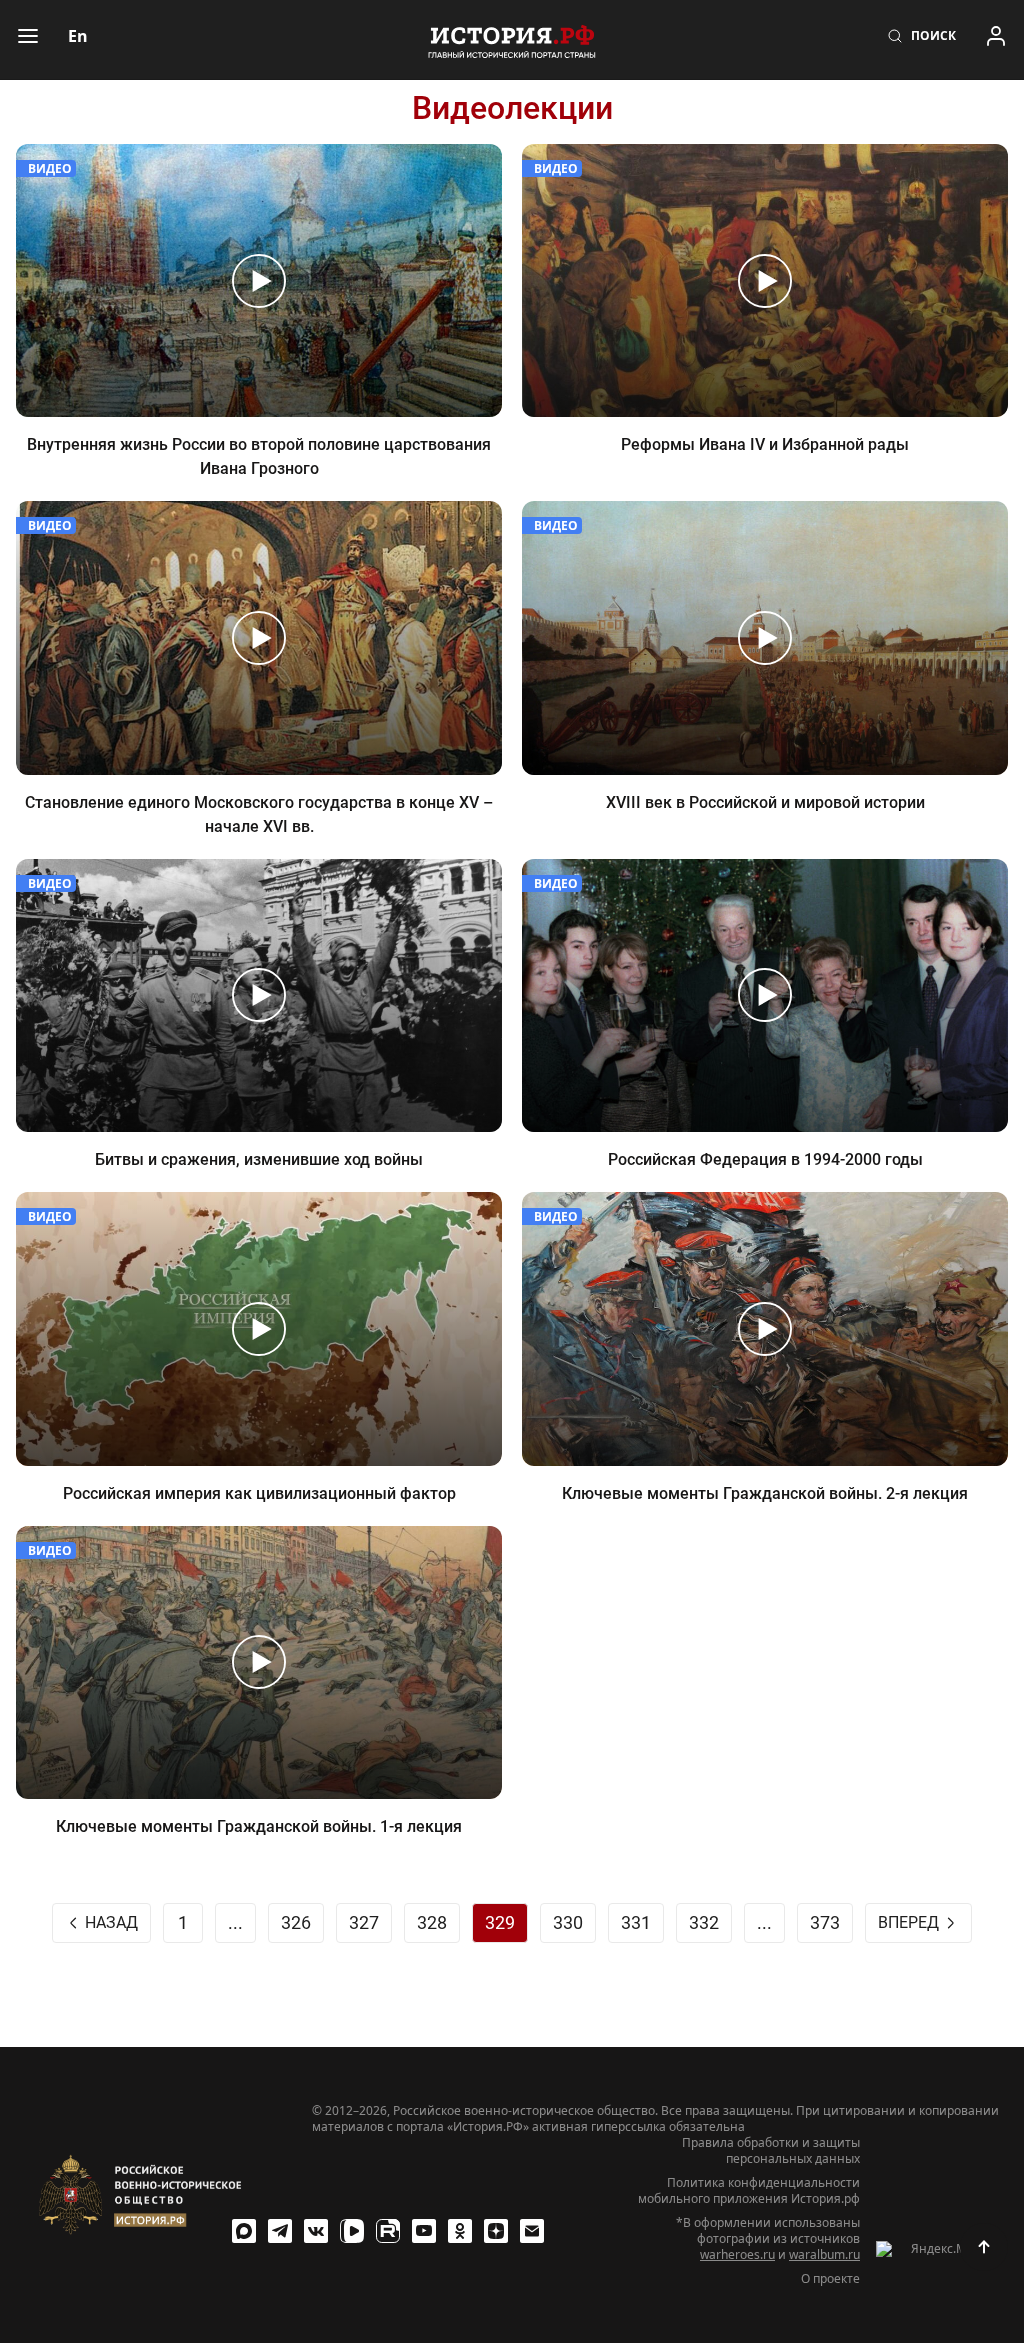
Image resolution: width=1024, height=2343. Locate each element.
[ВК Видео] (352, 2231)
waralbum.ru (824, 2254)
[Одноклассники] (460, 2231)
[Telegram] (280, 2231)
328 (432, 1922)
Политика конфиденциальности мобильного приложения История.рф (749, 2191)
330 (568, 1922)
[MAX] (244, 2231)
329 (500, 1922)
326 (296, 1922)
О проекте (830, 2279)
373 (825, 1922)
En (78, 36)
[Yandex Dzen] (496, 2231)
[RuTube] (388, 2231)
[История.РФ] (512, 40)
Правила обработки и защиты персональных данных (771, 2151)
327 (364, 1922)
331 (636, 1922)
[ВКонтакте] (316, 2231)
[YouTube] (424, 2231)
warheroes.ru (737, 2254)
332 (704, 1922)
